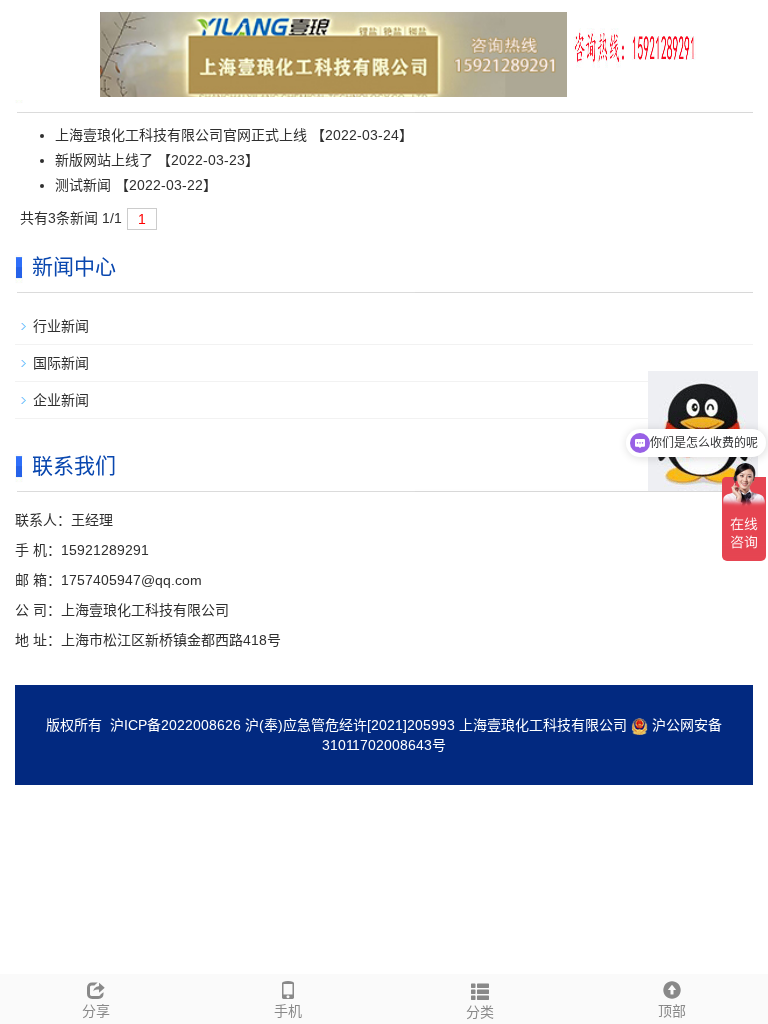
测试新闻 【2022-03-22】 (136, 185)
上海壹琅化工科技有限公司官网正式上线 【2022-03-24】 (234, 135)
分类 (480, 1012)
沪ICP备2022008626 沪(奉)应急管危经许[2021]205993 (282, 725)
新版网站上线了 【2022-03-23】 (157, 160)
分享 (96, 1011)
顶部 (672, 1011)
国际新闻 (61, 363)
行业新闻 (61, 326)
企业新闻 (61, 400)
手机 (288, 1011)
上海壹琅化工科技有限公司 (543, 725)
